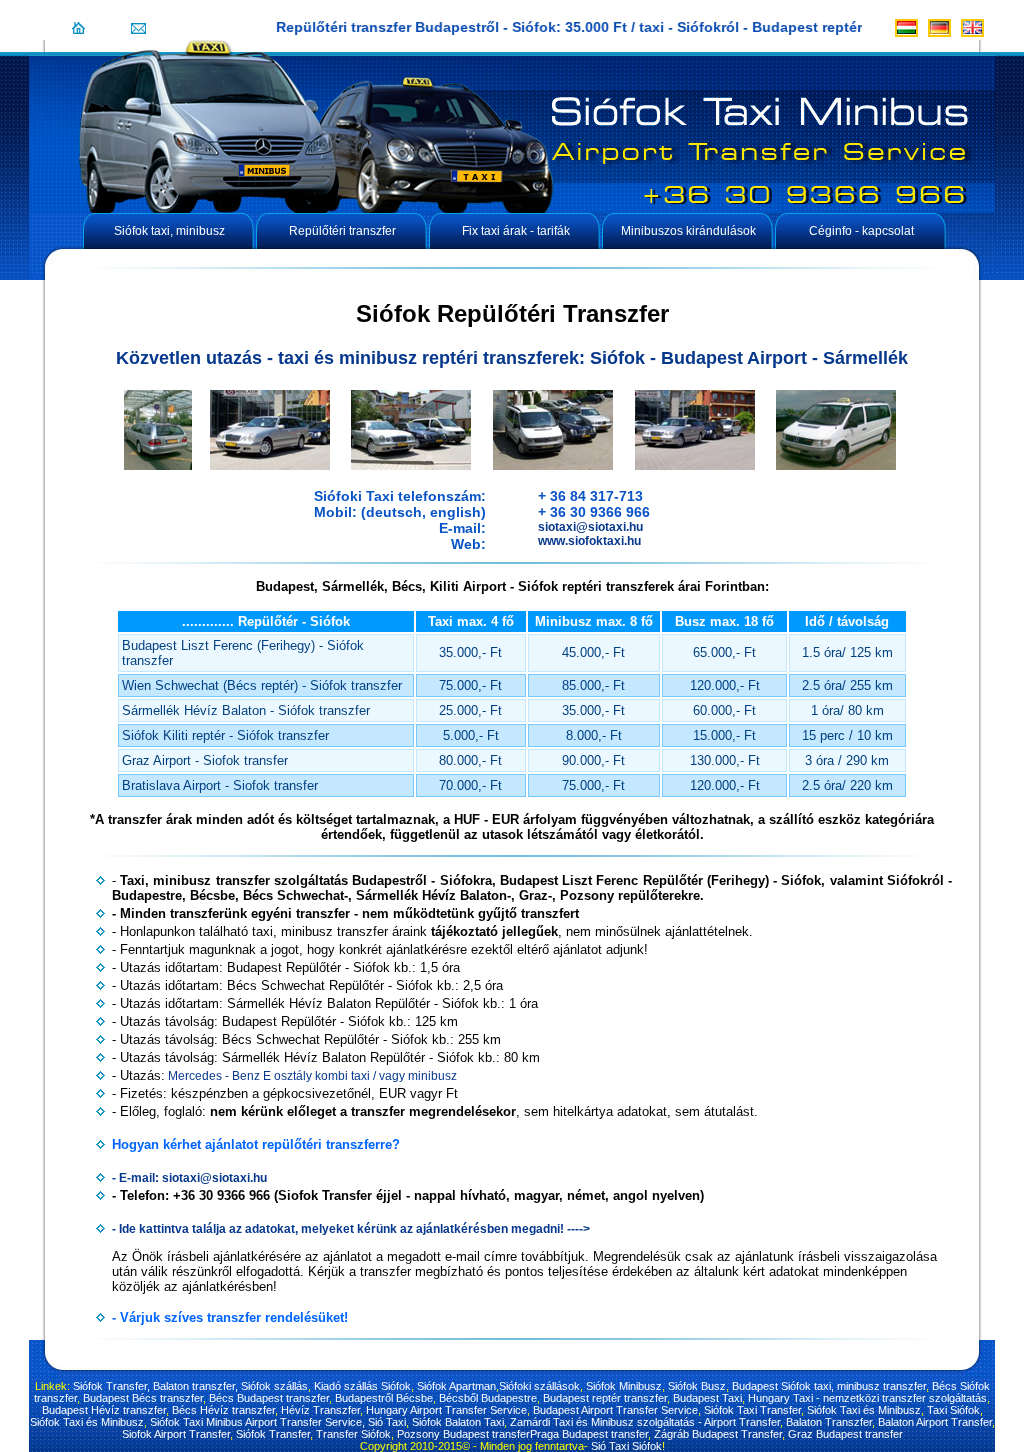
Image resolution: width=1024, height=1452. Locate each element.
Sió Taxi (387, 1422)
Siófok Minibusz (624, 1386)
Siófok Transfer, (111, 1386)
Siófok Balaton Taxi (458, 1422)
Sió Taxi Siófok (626, 1446)
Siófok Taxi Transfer (752, 1410)
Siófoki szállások (539, 1386)
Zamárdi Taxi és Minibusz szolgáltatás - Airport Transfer (645, 1422)
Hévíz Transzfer (320, 1410)
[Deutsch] (939, 28)
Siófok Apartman (456, 1386)
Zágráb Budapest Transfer (718, 1434)
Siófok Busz (697, 1386)
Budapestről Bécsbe (384, 1398)
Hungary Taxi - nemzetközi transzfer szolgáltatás (867, 1398)
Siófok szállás (274, 1386)
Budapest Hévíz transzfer (104, 1410)
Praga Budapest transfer (589, 1434)
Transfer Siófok (353, 1434)
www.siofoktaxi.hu (589, 541)
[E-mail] (138, 28)
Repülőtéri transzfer (342, 231)
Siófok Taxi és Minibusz (864, 1410)
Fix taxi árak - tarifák (516, 231)
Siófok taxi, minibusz (169, 231)
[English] (972, 28)
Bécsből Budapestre (488, 1398)
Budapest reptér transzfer (605, 1398)
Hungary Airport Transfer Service (446, 1410)
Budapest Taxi (707, 1398)
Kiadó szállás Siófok (362, 1386)
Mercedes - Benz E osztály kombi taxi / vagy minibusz (311, 1076)
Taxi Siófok (953, 1410)
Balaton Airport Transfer (935, 1422)
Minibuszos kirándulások (688, 231)
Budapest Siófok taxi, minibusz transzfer (829, 1386)
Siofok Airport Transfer (176, 1434)
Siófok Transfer (273, 1434)
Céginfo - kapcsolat (861, 231)
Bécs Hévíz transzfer (223, 1410)
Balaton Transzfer (829, 1422)
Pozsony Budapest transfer (463, 1434)
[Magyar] (906, 28)
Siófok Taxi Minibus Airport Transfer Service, (256, 1422)
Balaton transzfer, (195, 1386)
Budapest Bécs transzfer (143, 1398)
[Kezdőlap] (78, 28)
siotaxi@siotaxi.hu (590, 527)
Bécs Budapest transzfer (269, 1398)
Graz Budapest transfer (845, 1434)
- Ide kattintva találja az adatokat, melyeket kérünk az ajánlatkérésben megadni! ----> (351, 1229)
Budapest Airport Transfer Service (615, 1410)
